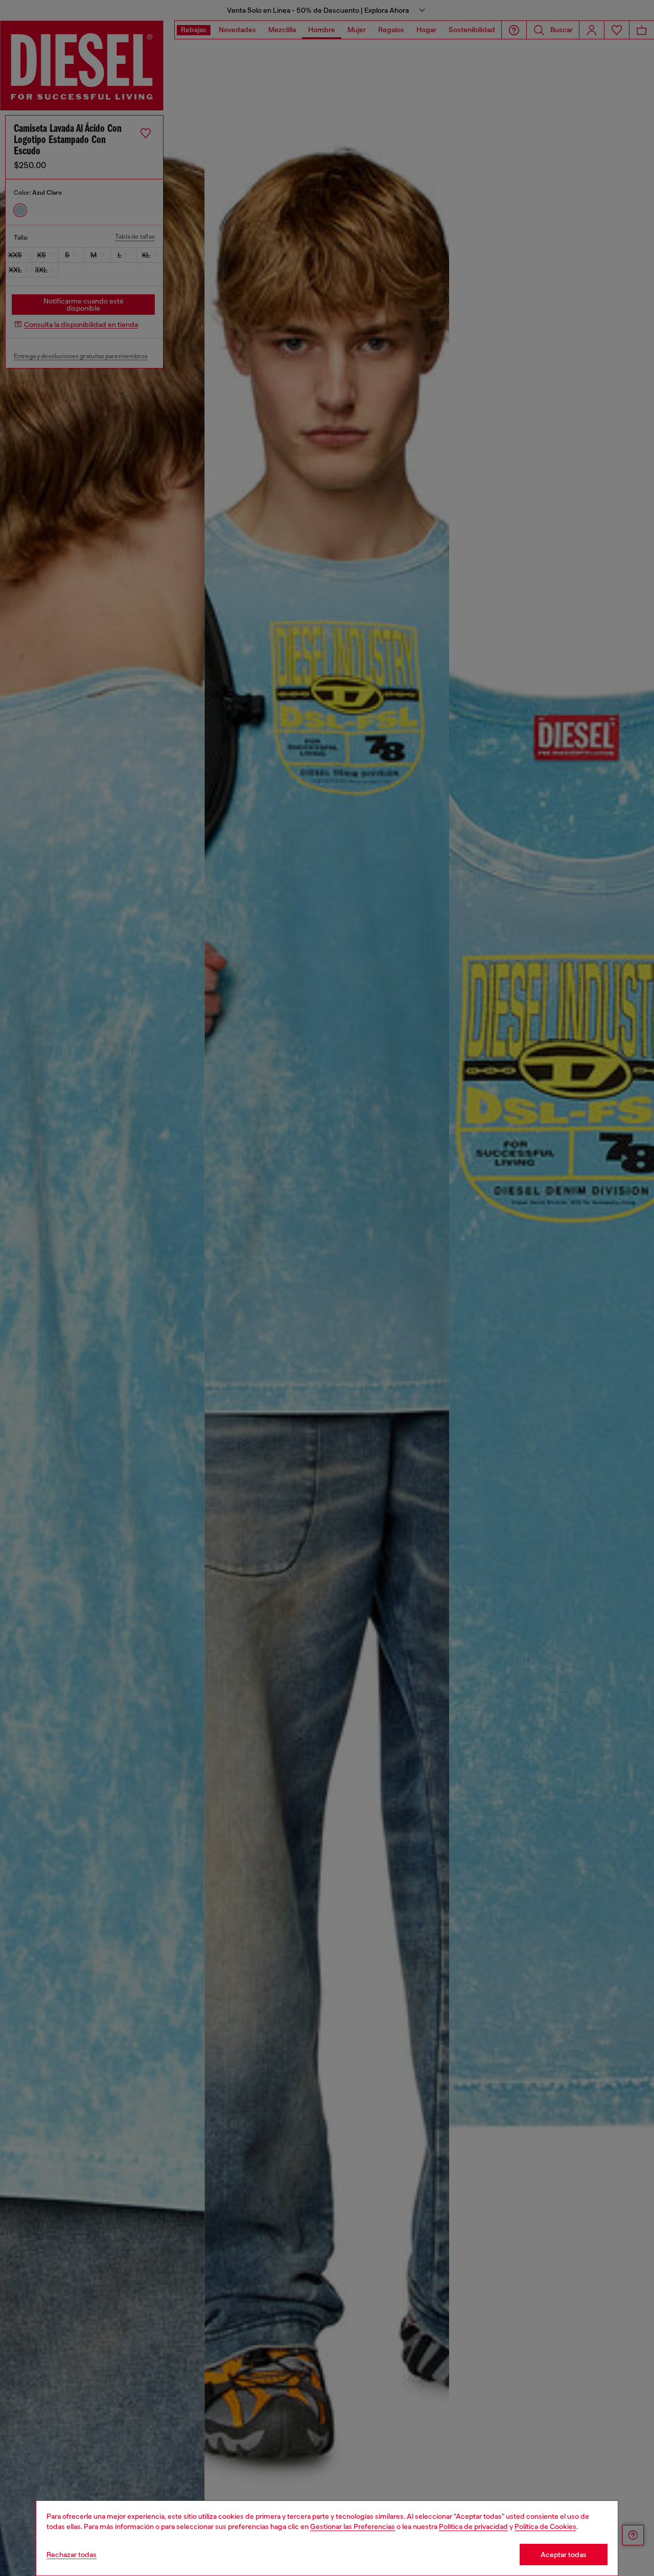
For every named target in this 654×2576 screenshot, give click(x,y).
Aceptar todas (564, 2555)
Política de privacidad (473, 2526)
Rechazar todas (72, 2555)
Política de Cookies (545, 2526)
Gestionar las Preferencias (353, 2526)
